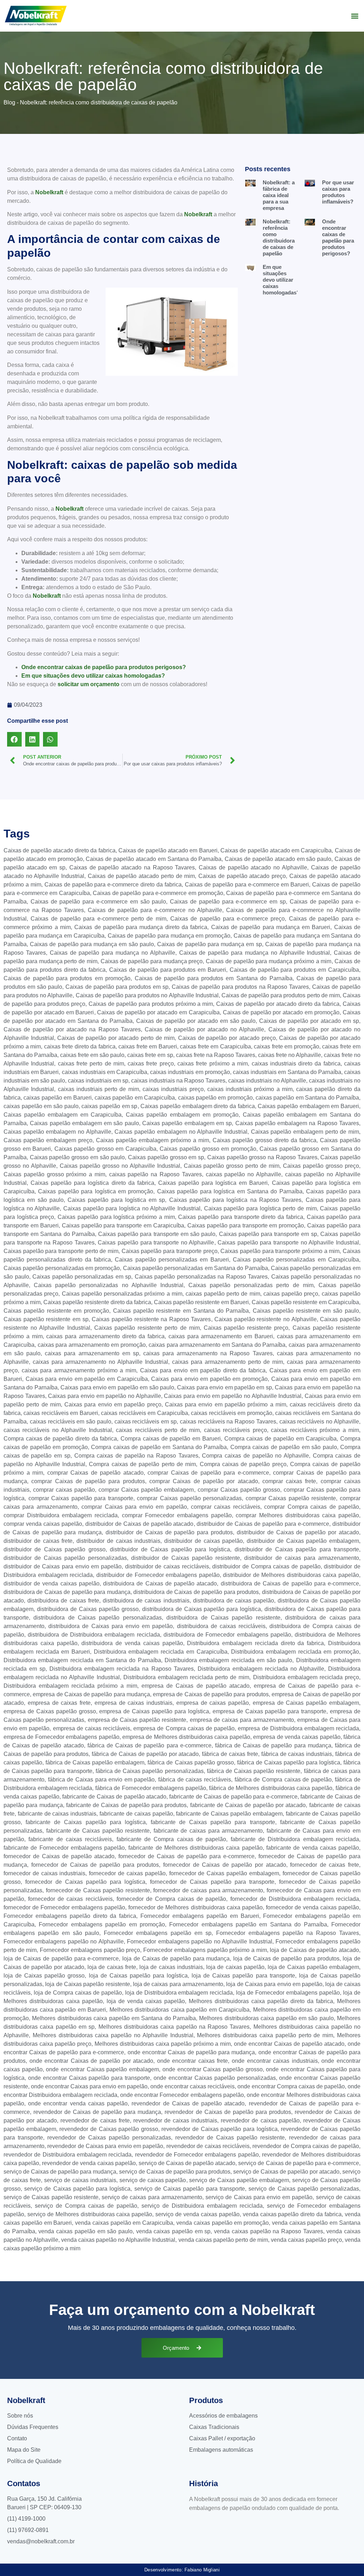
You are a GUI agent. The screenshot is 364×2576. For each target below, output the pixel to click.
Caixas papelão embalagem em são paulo (84, 1123)
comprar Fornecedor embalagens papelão (177, 1515)
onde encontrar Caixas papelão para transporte (89, 2078)
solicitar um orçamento (89, 684)
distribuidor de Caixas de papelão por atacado (298, 1532)
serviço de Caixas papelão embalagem (239, 2180)
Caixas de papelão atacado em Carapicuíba (276, 850)
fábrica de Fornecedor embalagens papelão (151, 1788)
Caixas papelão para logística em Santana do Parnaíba (230, 1191)
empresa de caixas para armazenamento (242, 1720)
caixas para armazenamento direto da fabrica (105, 1336)
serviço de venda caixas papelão (197, 2214)
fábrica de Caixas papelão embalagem (95, 1762)
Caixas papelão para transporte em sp (268, 1234)
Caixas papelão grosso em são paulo (77, 1157)
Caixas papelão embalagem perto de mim (305, 1132)
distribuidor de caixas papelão (204, 1541)
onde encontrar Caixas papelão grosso (213, 2069)
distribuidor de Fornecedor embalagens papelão (158, 1575)
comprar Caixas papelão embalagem (146, 1490)
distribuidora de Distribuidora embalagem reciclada (94, 1635)
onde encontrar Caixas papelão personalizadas (215, 2078)
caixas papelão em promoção (215, 1098)
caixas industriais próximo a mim (250, 1089)
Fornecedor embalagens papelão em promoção (102, 1924)
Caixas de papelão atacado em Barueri (168, 850)
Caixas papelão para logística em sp (116, 1200)
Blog (9, 102)
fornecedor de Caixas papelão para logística (85, 1882)
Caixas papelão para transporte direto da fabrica (240, 1217)
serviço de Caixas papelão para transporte (190, 2189)
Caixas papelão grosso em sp (166, 1157)
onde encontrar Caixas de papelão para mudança (191, 2052)
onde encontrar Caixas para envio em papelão (89, 2086)
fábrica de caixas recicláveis (195, 1780)
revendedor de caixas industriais (175, 2121)
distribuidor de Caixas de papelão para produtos (169, 1532)
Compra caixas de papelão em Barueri (171, 1439)
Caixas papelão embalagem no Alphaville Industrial (181, 1132)
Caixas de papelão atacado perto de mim (141, 876)
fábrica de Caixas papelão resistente (254, 1771)
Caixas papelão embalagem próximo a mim (152, 1140)
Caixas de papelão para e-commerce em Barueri (247, 885)
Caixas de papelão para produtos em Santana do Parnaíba (214, 978)
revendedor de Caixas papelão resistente (230, 2138)
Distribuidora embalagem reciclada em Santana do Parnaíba (82, 1660)
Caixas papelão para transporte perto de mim (61, 1251)
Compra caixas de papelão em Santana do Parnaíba (159, 1447)
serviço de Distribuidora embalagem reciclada (202, 2206)
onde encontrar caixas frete (193, 2061)
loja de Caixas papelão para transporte (243, 1976)
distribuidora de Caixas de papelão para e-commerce (290, 1583)
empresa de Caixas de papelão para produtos (211, 1694)
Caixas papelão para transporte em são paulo (157, 1234)
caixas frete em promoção (287, 1046)
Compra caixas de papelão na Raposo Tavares (136, 1456)
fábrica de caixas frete (230, 1754)
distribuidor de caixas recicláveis (167, 1566)
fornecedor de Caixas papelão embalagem (224, 1873)
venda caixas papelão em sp (173, 2231)
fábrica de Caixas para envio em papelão (101, 1780)
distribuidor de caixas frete (38, 1541)
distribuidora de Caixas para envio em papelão (111, 1626)
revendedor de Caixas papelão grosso (109, 2129)
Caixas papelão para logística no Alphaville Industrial (132, 1208)
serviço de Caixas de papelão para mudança (60, 2172)
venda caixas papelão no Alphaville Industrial (118, 2240)
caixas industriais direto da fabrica (296, 1064)
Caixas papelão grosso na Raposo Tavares (262, 1157)
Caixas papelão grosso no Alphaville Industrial (120, 1166)
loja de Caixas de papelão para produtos (286, 1959)
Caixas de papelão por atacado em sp (309, 1021)
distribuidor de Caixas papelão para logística (170, 1549)
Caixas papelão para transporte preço (170, 1251)
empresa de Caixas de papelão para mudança (91, 1694)
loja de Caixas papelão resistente (87, 1984)
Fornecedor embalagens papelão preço (90, 1950)
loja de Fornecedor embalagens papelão (288, 1993)
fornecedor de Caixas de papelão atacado (59, 1856)
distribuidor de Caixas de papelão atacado (140, 1524)
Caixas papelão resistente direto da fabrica (97, 1302)
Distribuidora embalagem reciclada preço (306, 1677)
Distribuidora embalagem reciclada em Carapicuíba (161, 1652)
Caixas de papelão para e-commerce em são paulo (98, 902)
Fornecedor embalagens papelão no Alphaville (64, 1942)
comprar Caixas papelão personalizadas (189, 1498)
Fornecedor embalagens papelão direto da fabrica (70, 1916)
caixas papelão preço (291, 1294)
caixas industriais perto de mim (98, 1089)
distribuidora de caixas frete (63, 1601)
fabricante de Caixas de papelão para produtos (127, 1805)
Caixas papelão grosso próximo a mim (54, 1174)
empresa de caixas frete (59, 1703)
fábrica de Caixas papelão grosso (191, 1762)
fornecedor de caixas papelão (127, 1873)
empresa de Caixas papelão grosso (50, 1711)
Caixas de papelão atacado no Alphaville (253, 867)
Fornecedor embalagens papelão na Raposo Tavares (288, 1933)
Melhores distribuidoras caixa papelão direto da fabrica (261, 2001)
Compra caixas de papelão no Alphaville (255, 1456)
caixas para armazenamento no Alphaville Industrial (100, 1362)
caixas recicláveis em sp (146, 1422)
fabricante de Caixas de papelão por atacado (248, 1805)
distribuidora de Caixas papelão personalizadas (97, 1618)
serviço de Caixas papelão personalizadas (304, 2189)
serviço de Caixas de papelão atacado (187, 2163)
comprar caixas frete (289, 1481)
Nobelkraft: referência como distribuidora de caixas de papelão (279, 237)
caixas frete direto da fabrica (80, 1046)
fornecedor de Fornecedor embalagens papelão (64, 1907)
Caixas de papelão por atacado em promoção (281, 1012)
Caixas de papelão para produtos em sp (117, 987)
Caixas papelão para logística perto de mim (260, 1208)
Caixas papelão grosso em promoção (208, 1149)
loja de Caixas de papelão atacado (314, 1950)
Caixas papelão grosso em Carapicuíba (105, 1149)
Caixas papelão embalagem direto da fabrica (197, 1106)
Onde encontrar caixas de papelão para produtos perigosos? (104, 667)
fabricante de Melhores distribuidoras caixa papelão (195, 1848)
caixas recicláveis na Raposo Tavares (228, 1422)
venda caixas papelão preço (306, 2240)
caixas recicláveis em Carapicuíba (144, 1413)
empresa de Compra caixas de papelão (184, 1728)
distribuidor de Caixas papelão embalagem (303, 1541)
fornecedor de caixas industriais (44, 1873)
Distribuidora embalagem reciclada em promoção (295, 1652)
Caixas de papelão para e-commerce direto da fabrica (113, 885)
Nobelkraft (49, 192)
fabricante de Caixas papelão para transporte (213, 1822)
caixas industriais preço (173, 1089)
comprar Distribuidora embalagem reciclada (61, 1515)
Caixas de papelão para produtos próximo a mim (151, 1004)
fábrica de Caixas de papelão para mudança (273, 1745)
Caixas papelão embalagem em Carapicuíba (63, 1115)
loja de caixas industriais (171, 1967)
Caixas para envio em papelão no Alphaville (104, 1396)
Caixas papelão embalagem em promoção (182, 1115)
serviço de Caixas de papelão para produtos (175, 2172)
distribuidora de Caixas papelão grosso (88, 1609)
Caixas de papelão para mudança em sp (209, 944)
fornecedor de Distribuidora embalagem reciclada (295, 1899)
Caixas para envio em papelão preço (113, 1404)
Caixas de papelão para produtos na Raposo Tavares (240, 987)
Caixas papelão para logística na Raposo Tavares (235, 1200)
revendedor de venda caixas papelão (89, 2163)
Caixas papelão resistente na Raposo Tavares (151, 1319)
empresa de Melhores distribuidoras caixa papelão (186, 1737)
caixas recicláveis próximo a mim (315, 1430)
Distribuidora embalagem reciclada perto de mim (186, 1677)
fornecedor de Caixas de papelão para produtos (95, 1865)
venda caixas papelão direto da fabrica (292, 2214)
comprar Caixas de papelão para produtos (88, 1481)
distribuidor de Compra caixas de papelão (266, 1566)
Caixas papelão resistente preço (246, 1328)
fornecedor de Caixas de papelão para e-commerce (186, 1856)
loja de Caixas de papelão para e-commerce (61, 1959)
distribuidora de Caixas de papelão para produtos (196, 1592)
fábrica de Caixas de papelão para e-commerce (149, 1745)
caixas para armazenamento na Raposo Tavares (208, 1353)
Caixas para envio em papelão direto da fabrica (203, 1370)
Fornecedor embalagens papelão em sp (157, 1933)
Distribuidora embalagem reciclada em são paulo (228, 1660)
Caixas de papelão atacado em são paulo (278, 859)
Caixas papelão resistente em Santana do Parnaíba (181, 1311)
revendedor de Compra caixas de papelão (306, 2146)
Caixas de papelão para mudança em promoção (169, 936)
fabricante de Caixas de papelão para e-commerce (233, 1797)
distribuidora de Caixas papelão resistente (223, 1618)
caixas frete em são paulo (92, 1055)
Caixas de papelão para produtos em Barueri (168, 970)
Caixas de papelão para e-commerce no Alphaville (155, 910)
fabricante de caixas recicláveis (70, 1839)
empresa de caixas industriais (133, 1703)
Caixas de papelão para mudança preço (152, 961)
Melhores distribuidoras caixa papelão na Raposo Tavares (174, 2027)
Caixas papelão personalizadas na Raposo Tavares (201, 1277)
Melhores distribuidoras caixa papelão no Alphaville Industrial (113, 2035)
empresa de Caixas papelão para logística (154, 1711)
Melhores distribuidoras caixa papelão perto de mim (265, 2035)
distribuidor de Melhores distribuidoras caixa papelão (291, 1575)
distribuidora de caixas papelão (234, 1601)
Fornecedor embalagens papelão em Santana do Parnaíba (248, 1924)
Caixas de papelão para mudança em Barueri (271, 927)
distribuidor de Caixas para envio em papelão (63, 1566)
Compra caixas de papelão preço (243, 1464)
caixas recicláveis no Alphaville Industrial (58, 1430)
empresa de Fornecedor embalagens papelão (61, 1737)
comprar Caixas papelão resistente (291, 1498)
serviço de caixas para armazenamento (152, 2197)
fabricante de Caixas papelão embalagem (229, 1814)
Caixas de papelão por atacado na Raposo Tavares (72, 1029)
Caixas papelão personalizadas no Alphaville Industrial (109, 1285)
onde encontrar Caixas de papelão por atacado (92, 2061)
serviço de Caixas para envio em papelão (259, 2197)
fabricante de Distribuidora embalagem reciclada (295, 1839)
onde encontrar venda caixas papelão (78, 2103)
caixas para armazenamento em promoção (92, 1345)
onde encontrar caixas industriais (275, 2061)
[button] (355, 16)
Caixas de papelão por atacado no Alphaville (205, 1029)
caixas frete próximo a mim (213, 1064)
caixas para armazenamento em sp (92, 1353)
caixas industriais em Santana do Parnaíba (287, 1072)
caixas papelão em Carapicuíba (135, 1098)
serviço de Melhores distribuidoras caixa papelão (90, 2214)
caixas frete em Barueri (148, 1046)
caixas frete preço (151, 1064)
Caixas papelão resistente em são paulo (306, 1311)
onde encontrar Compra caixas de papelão (291, 2086)
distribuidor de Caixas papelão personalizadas (65, 1558)
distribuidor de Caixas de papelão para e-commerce (263, 1524)
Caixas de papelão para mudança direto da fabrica (141, 927)
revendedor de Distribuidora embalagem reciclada (68, 2155)
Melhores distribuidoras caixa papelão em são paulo (266, 2018)
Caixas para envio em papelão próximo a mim (226, 1404)
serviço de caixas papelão (153, 2180)
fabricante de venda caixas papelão (313, 1848)
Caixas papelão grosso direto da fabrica (264, 1140)
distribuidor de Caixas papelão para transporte (297, 1549)
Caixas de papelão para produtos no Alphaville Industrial (147, 995)
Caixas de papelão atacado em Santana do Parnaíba (154, 859)
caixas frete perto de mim (91, 1064)
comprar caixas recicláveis (226, 1507)
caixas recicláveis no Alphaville (319, 1422)
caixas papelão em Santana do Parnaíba (307, 1098)
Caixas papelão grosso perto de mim (232, 1166)
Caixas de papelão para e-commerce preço (228, 919)
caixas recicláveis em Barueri (61, 1413)
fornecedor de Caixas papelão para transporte (212, 1882)
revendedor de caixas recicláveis (208, 2146)
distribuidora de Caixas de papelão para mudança (67, 1592)
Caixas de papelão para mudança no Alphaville (113, 953)
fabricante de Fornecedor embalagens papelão (64, 1848)
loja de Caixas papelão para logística (138, 1976)
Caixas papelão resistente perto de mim (147, 1328)
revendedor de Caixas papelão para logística (219, 2129)
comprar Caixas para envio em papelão (134, 1507)
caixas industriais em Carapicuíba (105, 1072)
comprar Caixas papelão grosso (239, 1490)
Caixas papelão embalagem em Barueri (308, 1106)
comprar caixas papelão (64, 1490)
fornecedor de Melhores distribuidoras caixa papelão (195, 1907)
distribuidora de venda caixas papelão (132, 1643)
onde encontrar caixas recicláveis (192, 2086)
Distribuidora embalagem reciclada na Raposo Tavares (121, 1669)
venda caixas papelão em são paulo (85, 2231)
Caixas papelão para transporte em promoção (246, 1225)
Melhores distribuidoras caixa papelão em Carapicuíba (180, 2010)
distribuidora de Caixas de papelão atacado (160, 1583)
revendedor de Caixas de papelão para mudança (97, 2112)
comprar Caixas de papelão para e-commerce (208, 1473)
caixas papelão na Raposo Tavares (156, 1174)
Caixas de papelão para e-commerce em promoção (158, 893)
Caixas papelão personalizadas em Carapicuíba (296, 1260)
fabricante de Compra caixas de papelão (172, 1839)
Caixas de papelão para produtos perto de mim (281, 995)
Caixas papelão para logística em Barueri (213, 1183)
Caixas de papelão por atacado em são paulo (196, 1021)
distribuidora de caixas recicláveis (221, 1626)
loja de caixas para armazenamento (178, 1984)
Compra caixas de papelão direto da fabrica (60, 1439)
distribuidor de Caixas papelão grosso (55, 1549)
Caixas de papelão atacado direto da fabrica (60, 850)
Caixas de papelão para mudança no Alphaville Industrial (255, 953)
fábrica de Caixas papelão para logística (289, 1762)
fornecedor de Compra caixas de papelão (172, 1899)
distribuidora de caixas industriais (146, 1601)
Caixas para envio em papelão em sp (224, 1387)
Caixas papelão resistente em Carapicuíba (305, 1302)
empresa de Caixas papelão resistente (137, 1720)
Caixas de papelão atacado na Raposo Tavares (132, 867)
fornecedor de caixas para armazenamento (208, 1890)
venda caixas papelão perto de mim (223, 2240)
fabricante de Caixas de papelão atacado (114, 1797)
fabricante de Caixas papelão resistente (98, 1831)
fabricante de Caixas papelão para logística (86, 1822)
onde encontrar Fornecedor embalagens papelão (182, 2095)
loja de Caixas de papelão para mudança (176, 1959)
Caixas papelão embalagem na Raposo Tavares (297, 1123)
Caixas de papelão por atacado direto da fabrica (278, 1004)
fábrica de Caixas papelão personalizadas (150, 1771)
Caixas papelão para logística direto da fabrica (92, 1183)
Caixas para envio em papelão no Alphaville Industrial (233, 1396)
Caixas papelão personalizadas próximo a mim (122, 1294)
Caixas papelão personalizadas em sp (82, 1277)
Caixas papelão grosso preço (321, 1166)
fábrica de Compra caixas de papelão (283, 1780)
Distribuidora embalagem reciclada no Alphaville (261, 1669)
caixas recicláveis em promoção (231, 1413)
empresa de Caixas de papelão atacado (195, 1686)
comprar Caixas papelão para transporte (81, 1498)
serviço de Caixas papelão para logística (77, 2189)
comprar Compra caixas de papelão (312, 1507)
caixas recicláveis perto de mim (158, 1430)
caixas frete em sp (150, 1055)
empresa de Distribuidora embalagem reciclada (298, 1728)
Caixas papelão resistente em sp (46, 1319)
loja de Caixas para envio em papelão (274, 1984)
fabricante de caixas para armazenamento (208, 1831)
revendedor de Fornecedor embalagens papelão (197, 2155)
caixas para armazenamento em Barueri (221, 1336)
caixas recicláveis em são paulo (71, 1422)
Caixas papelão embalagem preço (48, 1140)
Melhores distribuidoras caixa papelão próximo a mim (163, 2044)
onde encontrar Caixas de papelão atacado (289, 2044)
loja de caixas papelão (235, 1967)
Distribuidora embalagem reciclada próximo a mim (70, 1686)
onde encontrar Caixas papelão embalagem (102, 2069)
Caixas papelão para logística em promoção (96, 1191)
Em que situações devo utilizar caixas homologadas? (93, 676)
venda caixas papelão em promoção (223, 2223)
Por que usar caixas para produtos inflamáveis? (338, 192)
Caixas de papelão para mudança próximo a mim (269, 961)
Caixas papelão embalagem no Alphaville (57, 1132)
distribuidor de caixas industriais (118, 1541)
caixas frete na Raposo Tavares (216, 1055)
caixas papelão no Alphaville (243, 1174)
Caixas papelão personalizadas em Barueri (172, 1260)
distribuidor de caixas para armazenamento (302, 1558)
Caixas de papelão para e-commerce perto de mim (98, 919)
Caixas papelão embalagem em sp (187, 1123)
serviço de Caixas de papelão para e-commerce (299, 2163)
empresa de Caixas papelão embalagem (306, 1703)
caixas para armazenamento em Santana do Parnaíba (217, 1345)
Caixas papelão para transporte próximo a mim (280, 1251)
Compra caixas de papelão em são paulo (284, 1447)
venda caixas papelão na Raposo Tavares (269, 2231)
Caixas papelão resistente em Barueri (201, 1302)
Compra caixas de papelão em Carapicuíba (281, 1439)
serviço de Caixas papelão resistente (51, 2197)
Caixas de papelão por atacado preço (227, 1038)
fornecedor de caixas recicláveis (70, 1899)
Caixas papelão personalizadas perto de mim (251, 1285)
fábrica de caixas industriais (297, 1754)
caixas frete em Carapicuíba (215, 1046)
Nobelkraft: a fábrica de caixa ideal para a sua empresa (279, 195)
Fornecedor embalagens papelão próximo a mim (205, 1950)
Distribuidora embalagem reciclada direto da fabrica (255, 1643)
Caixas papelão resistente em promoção (56, 1311)
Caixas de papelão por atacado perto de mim (116, 1038)
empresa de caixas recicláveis (92, 1728)
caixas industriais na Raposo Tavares (178, 1081)
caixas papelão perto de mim (223, 1294)
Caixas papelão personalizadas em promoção (62, 1268)
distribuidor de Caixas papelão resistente (186, 1558)
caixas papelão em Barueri (57, 1098)
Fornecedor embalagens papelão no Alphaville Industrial (199, 1942)
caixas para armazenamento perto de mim (227, 1362)
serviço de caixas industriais (80, 2180)
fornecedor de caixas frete (325, 1865)
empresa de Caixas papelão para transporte (269, 1711)
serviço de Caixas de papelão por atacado (286, 2172)
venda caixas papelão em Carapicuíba (124, 2223)
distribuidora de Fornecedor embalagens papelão (227, 1635)
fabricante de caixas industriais (57, 1814)
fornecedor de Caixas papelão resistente (98, 1890)
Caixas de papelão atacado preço (242, 876)
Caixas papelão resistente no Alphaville (266, 1319)
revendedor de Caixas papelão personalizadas (109, 2138)
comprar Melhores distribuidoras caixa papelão (297, 1515)
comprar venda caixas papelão (43, 1524)
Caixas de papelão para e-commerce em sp (228, 902)
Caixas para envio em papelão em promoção (209, 1379)
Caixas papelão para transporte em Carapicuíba (123, 1225)
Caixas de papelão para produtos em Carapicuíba (294, 970)
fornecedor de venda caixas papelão (312, 1907)
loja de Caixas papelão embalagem (313, 1967)
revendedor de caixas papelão (260, 2121)
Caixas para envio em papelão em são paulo (117, 1387)
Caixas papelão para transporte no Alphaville (156, 1243)
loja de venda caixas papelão (146, 2001)
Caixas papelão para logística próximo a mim (116, 1217)
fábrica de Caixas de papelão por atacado (145, 1754)
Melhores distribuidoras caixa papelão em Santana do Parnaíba (114, 2018)
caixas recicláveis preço (235, 1430)
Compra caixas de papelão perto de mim (142, 1464)
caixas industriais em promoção (190, 1072)
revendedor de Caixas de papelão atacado (188, 2103)
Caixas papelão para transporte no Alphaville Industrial (288, 1243)
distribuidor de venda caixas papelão (52, 1583)
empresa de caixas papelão (213, 1703)
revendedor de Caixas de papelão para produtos (228, 2112)
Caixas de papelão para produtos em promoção (67, 978)
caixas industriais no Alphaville (267, 1081)
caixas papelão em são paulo (41, 1106)
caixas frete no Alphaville (290, 1055)
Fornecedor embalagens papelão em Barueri (200, 1916)
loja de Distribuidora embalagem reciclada (179, 1993)
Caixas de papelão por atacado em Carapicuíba (158, 1012)
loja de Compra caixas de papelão (78, 1993)
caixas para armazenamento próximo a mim (79, 1370)
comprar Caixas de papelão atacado (95, 1473)
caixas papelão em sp (109, 1106)
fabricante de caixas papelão (136, 1814)
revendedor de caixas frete (95, 2121)
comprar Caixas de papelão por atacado (204, 1481)
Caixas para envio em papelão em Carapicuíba (87, 1379)
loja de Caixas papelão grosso (44, 1976)
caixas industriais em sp (98, 1081)
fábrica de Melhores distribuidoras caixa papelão (271, 1788)
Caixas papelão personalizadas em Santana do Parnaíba (196, 1268)
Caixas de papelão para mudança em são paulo (92, 944)
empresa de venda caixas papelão (297, 1737)
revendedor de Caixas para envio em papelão (105, 2146)
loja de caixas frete (112, 1967)
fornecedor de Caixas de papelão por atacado (225, 1865)
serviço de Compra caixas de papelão (86, 2206)
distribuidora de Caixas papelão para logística (202, 1609)
